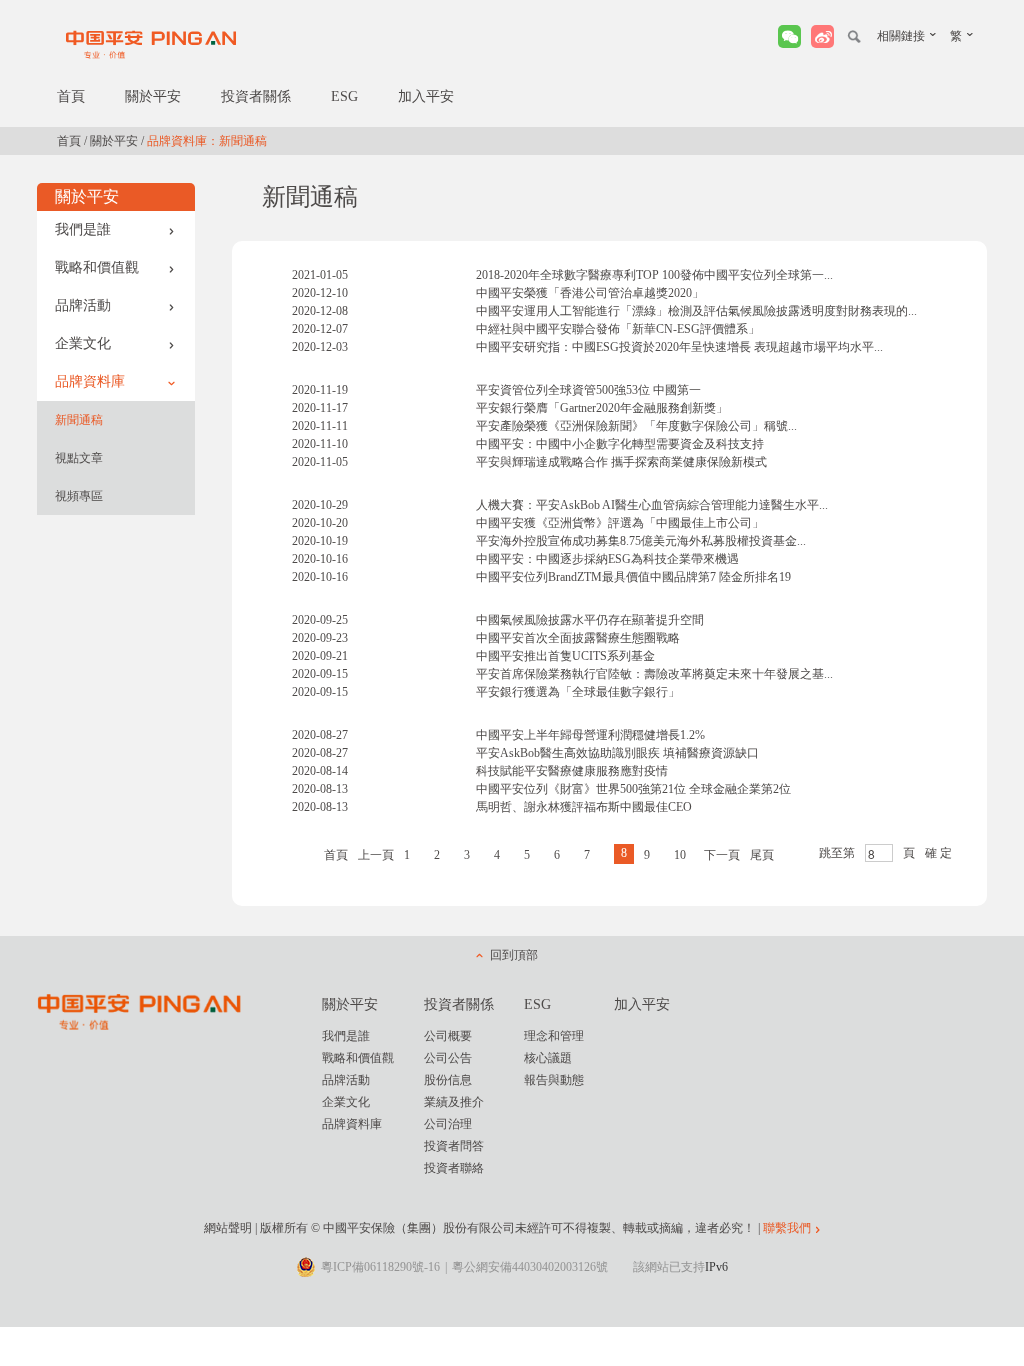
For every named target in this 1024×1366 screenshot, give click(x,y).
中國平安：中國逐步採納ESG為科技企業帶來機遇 (607, 559)
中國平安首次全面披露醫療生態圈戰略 (578, 638)
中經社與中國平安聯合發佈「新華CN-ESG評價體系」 (618, 329)
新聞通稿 (79, 420)
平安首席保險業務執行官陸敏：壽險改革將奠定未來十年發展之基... (654, 674)
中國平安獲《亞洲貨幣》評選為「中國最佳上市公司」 (620, 523)
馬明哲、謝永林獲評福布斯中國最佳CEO (584, 807)
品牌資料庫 (90, 381)
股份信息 (448, 1080)
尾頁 (762, 855)
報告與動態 (554, 1080)
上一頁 (376, 855)
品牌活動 (83, 305)
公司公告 (448, 1058)
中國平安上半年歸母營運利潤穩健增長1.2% (590, 735)
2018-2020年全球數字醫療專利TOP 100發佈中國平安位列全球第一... (654, 275)
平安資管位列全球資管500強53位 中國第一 (588, 390)
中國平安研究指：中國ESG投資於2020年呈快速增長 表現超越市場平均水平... (679, 347)
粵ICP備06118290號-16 (380, 1267)
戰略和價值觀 (97, 267)
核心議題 (548, 1058)
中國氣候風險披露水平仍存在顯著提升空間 (590, 620)
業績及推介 (454, 1102)
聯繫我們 (787, 1228)
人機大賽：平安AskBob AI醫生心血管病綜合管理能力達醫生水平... (652, 505)
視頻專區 (79, 496)
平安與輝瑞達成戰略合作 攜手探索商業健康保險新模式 (621, 462)
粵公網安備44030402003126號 (530, 1267)
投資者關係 (256, 96)
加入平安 (426, 96)
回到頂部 (514, 955)
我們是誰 (83, 229)
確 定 (938, 853)
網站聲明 (228, 1228)
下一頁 (722, 855)
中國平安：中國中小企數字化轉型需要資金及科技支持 (620, 444)
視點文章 (79, 458)
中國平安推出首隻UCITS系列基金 (565, 656)
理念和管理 (554, 1036)
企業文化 (83, 343)
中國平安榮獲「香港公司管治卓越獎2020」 (590, 293)
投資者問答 (454, 1146)
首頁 (71, 96)
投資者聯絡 (454, 1168)
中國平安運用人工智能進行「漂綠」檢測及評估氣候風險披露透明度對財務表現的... (696, 311)
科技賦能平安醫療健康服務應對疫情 (572, 771)
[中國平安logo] (152, 44)
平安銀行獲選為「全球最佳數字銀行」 (578, 692)
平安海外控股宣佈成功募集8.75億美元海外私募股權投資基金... (641, 541)
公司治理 (448, 1124)
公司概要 (448, 1036)
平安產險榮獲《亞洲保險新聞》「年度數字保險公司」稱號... (636, 426)
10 (680, 855)
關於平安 (153, 96)
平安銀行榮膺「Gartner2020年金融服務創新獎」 (602, 408)
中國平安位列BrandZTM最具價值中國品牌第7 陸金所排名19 (633, 577)
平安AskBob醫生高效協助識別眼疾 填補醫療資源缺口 (617, 753)
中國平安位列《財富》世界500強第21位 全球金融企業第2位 (633, 789)
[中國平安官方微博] (822, 36)
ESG (344, 96)
